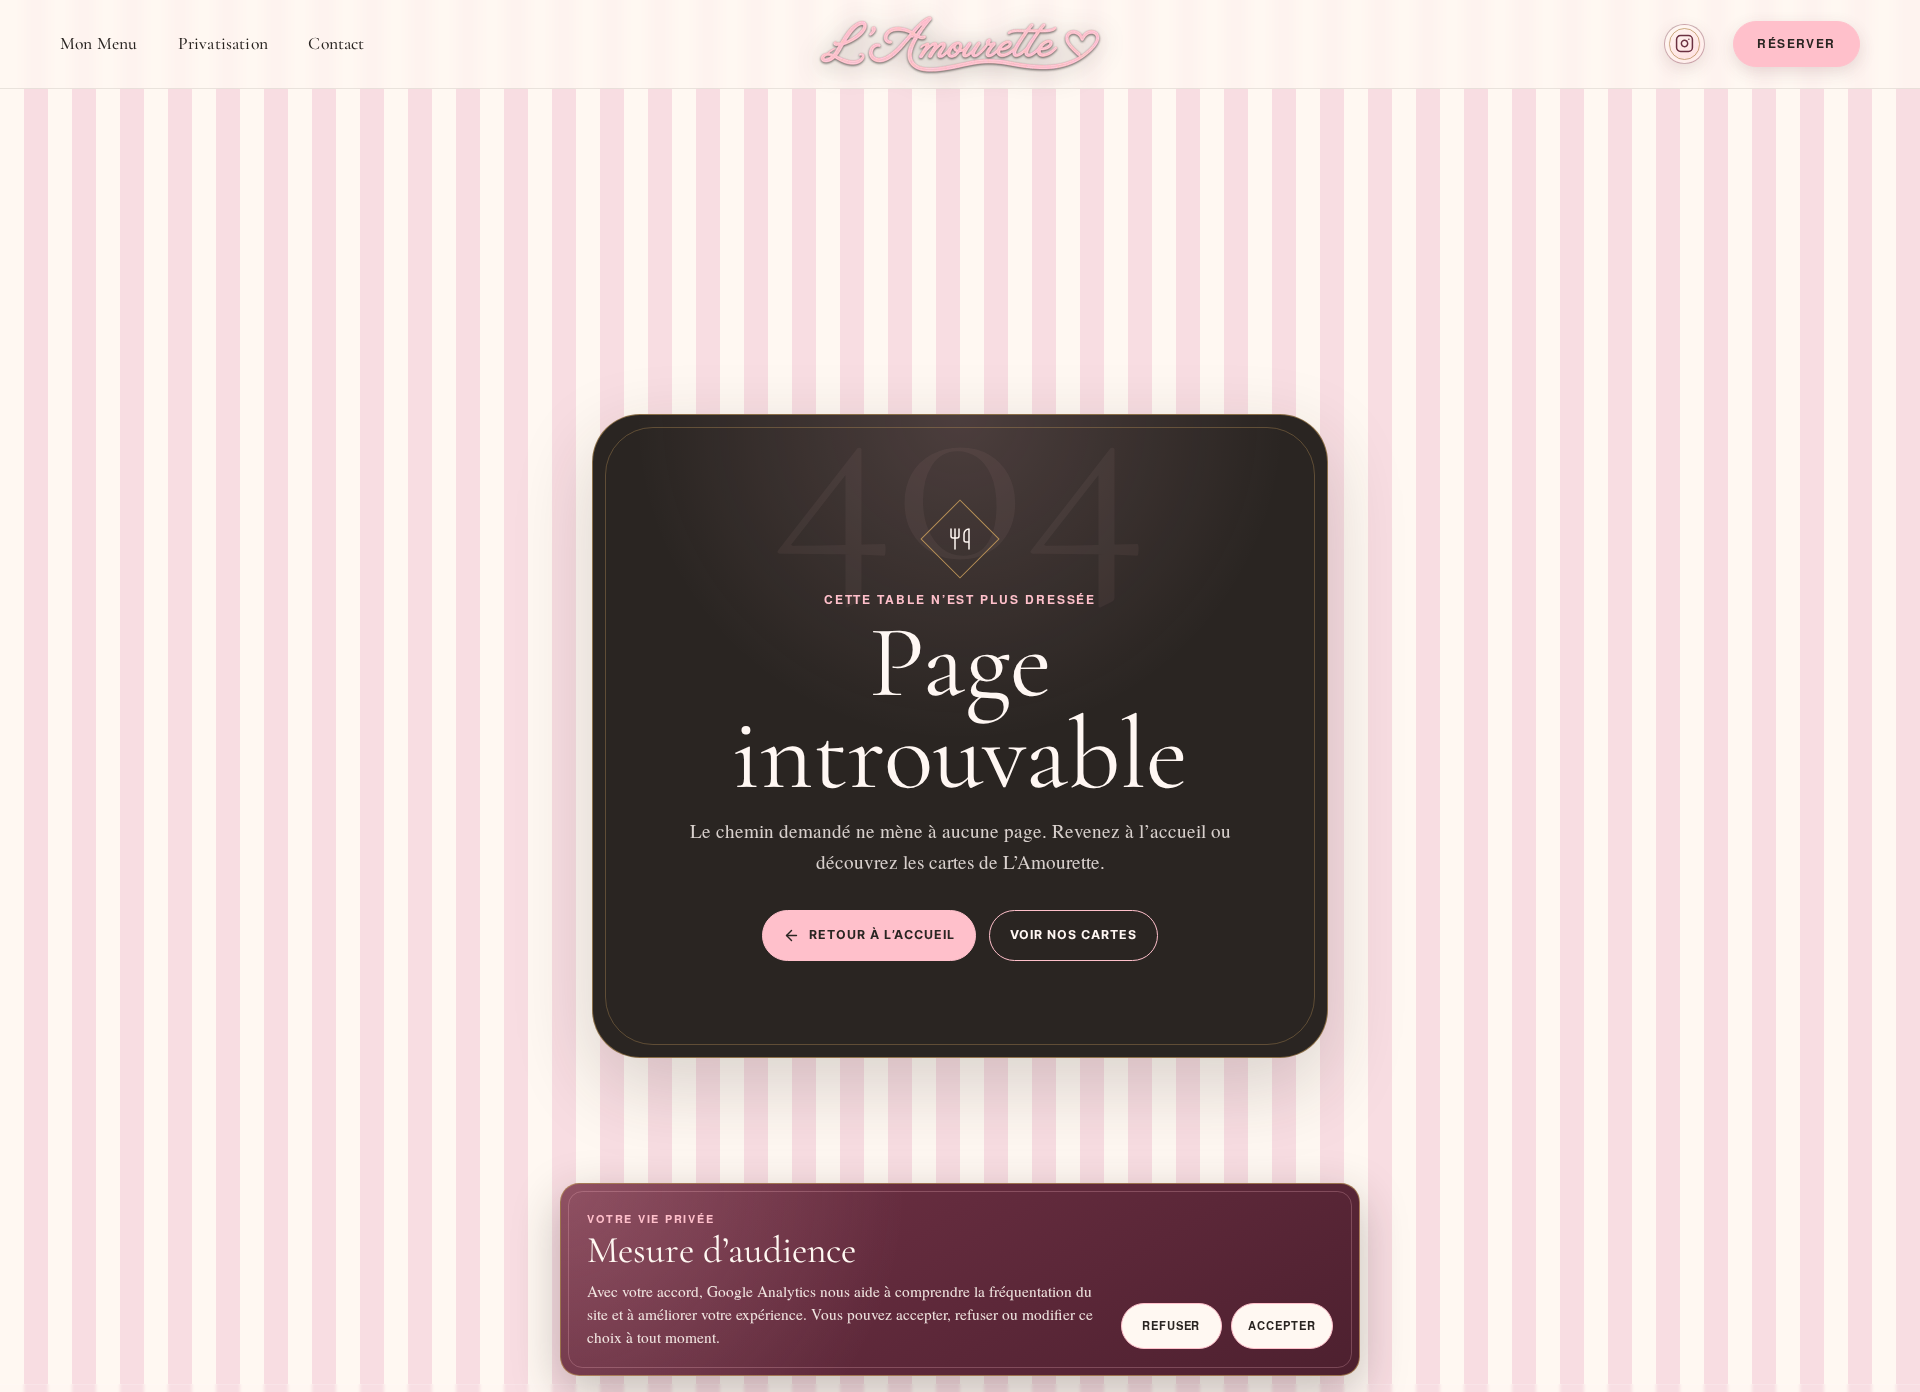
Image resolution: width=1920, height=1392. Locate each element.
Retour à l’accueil (882, 934)
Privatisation (223, 43)
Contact (336, 43)
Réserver (1796, 43)
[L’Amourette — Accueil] (960, 44)
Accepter (1281, 1325)
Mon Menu (98, 43)
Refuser (1171, 1325)
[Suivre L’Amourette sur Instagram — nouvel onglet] (1684, 44)
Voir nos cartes (1073, 934)
